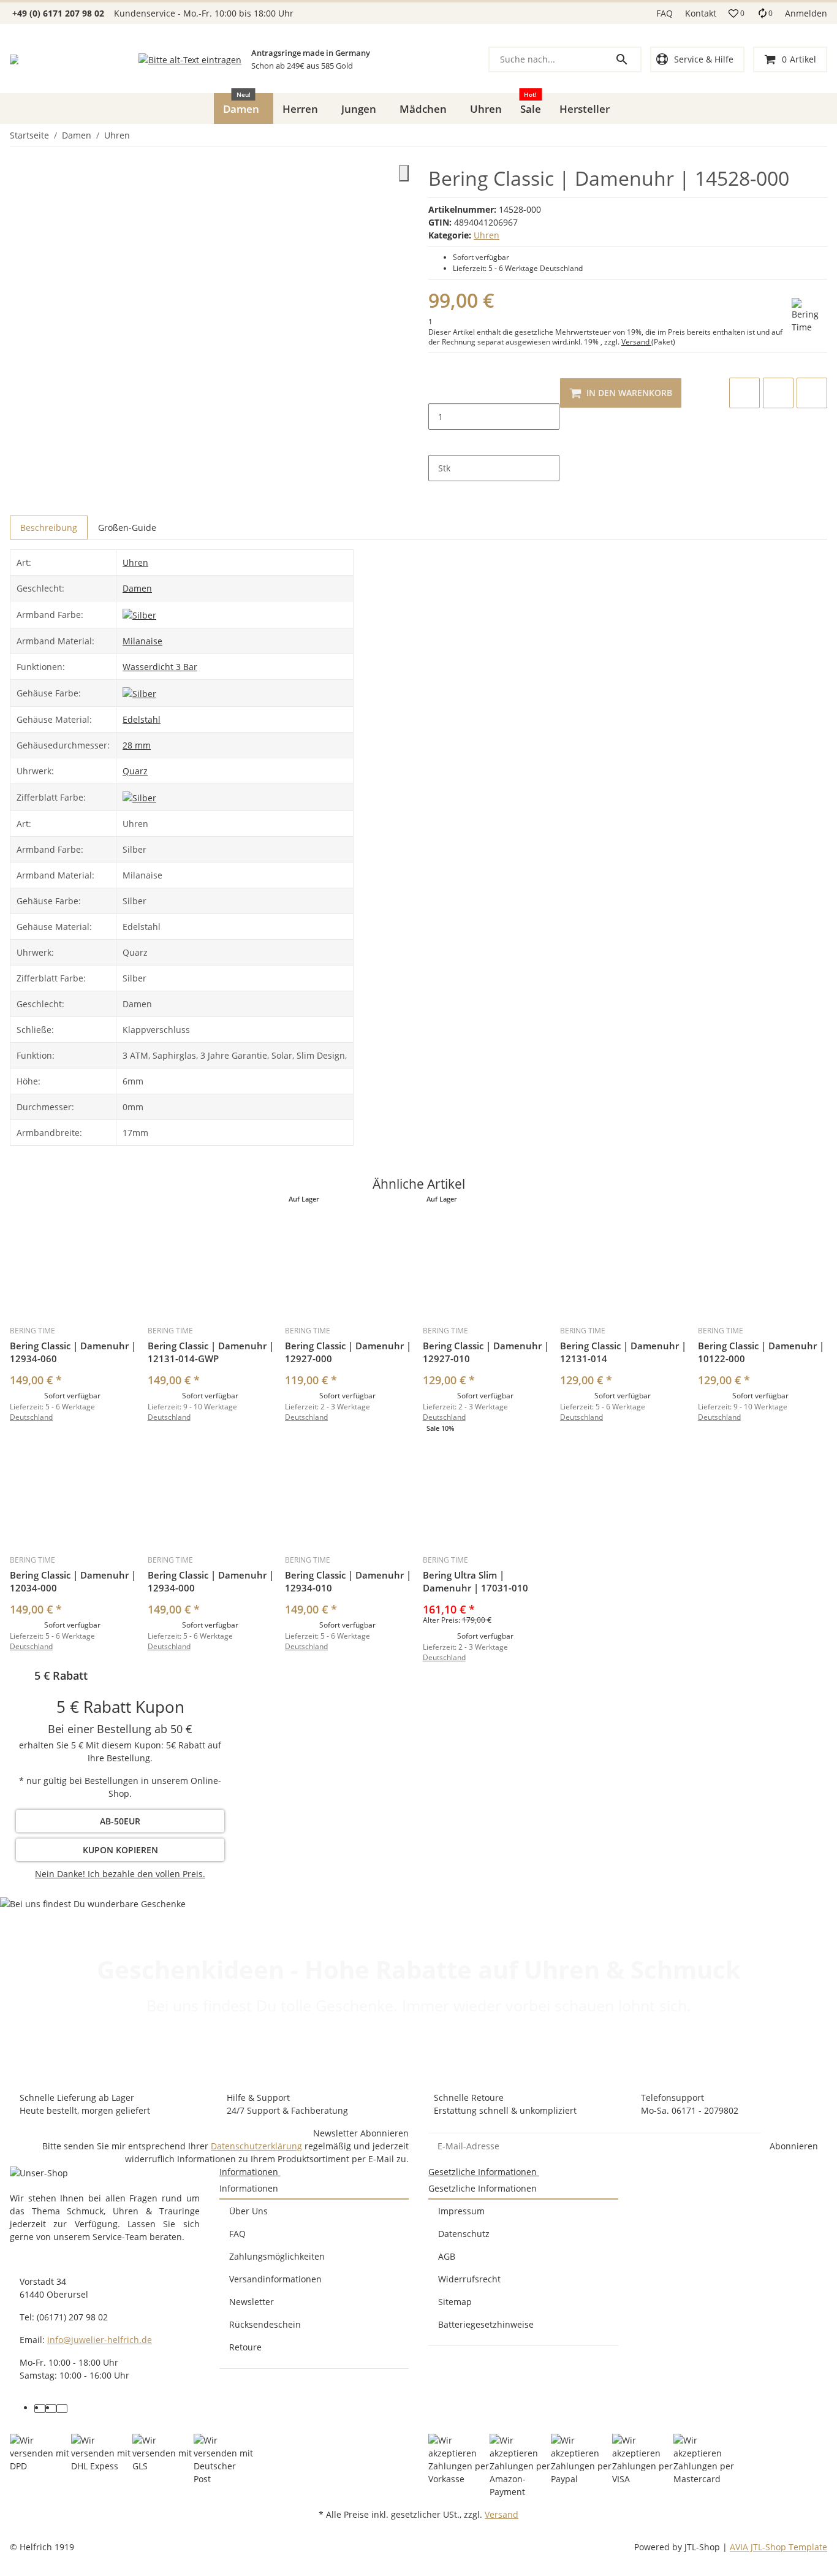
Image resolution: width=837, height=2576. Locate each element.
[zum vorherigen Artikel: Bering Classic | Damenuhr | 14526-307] (819, 135)
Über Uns (248, 2211)
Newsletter (252, 2302)
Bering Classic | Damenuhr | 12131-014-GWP (211, 1352)
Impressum (461, 2211)
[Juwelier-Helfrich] (14, 59)
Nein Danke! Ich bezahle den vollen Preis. (120, 1874)
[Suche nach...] (627, 59)
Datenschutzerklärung (256, 2146)
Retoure (245, 2347)
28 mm (137, 745)
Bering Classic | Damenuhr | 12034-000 (73, 1581)
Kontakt (701, 13)
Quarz (135, 771)
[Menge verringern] (438, 391)
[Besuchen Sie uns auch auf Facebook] (40, 2409)
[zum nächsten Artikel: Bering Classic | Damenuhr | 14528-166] (827, 135)
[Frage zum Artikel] (812, 393)
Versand (636, 342)
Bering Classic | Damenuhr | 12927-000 (348, 1352)
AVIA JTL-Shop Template (778, 2547)
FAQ (665, 13)
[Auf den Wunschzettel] (778, 393)
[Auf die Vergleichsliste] (744, 393)
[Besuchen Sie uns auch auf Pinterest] (51, 2409)
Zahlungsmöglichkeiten (277, 2256)
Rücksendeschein (265, 2324)
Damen (137, 588)
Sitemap (455, 2302)
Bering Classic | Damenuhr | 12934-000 (211, 1581)
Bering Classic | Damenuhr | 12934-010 (348, 1581)
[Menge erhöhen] (438, 443)
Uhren (487, 235)
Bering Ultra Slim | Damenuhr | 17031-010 (475, 1581)
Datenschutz (464, 2234)
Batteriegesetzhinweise (486, 2324)
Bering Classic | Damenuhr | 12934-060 (73, 1352)
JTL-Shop (703, 2547)
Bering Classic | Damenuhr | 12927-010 (486, 1352)
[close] (404, 173)
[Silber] (139, 614)
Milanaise (142, 641)
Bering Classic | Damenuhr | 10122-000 (761, 1352)
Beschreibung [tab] (49, 528)
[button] (737, 13)
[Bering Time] (809, 316)
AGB (447, 2256)
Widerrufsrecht (469, 2279)
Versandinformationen (275, 2279)
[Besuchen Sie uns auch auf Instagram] (62, 2409)
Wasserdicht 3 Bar (160, 667)
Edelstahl (142, 719)
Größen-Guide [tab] (127, 528)
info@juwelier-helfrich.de (100, 2340)
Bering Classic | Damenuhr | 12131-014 (623, 1352)
